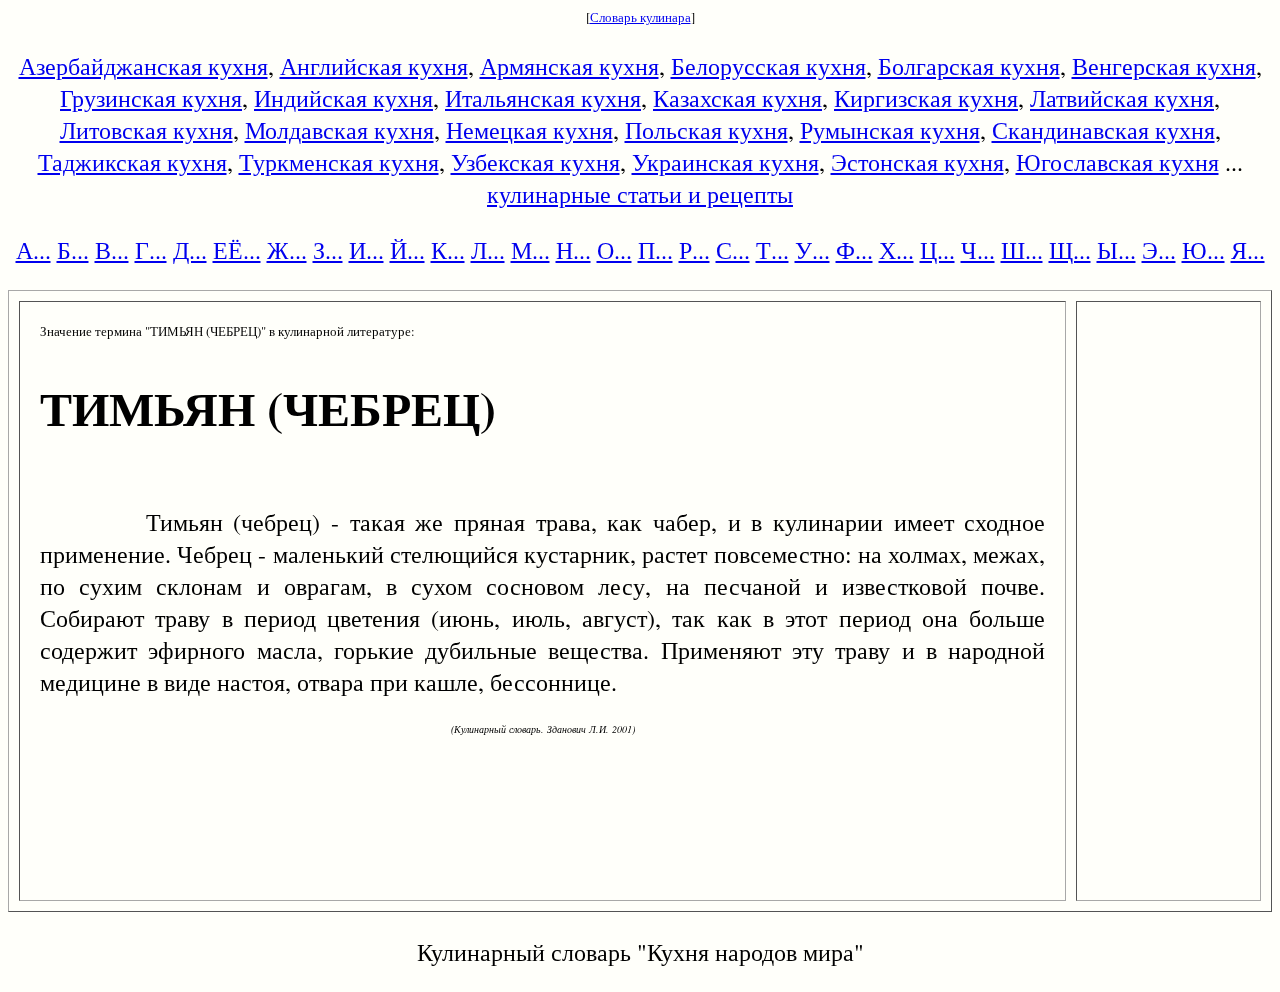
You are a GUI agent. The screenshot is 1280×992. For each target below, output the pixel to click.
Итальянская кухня (543, 98)
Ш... (1022, 250)
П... (655, 250)
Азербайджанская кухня (143, 66)
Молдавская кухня (339, 130)
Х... (896, 250)
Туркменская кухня (339, 162)
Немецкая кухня (529, 130)
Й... (407, 250)
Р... (694, 250)
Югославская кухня (1117, 162)
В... (112, 250)
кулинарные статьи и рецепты (640, 194)
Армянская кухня (569, 66)
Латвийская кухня (1122, 98)
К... (448, 250)
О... (614, 250)
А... (33, 250)
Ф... (854, 250)
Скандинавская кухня (1103, 130)
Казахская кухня (737, 98)
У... (812, 250)
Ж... (287, 250)
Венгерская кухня (1164, 66)
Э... (1159, 250)
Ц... (937, 250)
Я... (1248, 250)
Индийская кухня (343, 98)
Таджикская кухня (132, 162)
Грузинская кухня (151, 98)
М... (530, 250)
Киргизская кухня (926, 98)
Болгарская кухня (969, 66)
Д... (190, 250)
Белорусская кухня (768, 66)
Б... (73, 250)
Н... (573, 250)
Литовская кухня (146, 130)
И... (366, 250)
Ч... (978, 250)
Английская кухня (374, 66)
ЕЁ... (237, 250)
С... (733, 250)
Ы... (1116, 250)
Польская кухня (706, 130)
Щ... (1070, 250)
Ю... (1203, 250)
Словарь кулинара (640, 17)
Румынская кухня (890, 130)
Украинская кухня (725, 162)
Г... (151, 250)
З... (328, 250)
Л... (488, 250)
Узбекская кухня (535, 162)
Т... (772, 250)
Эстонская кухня (917, 162)
